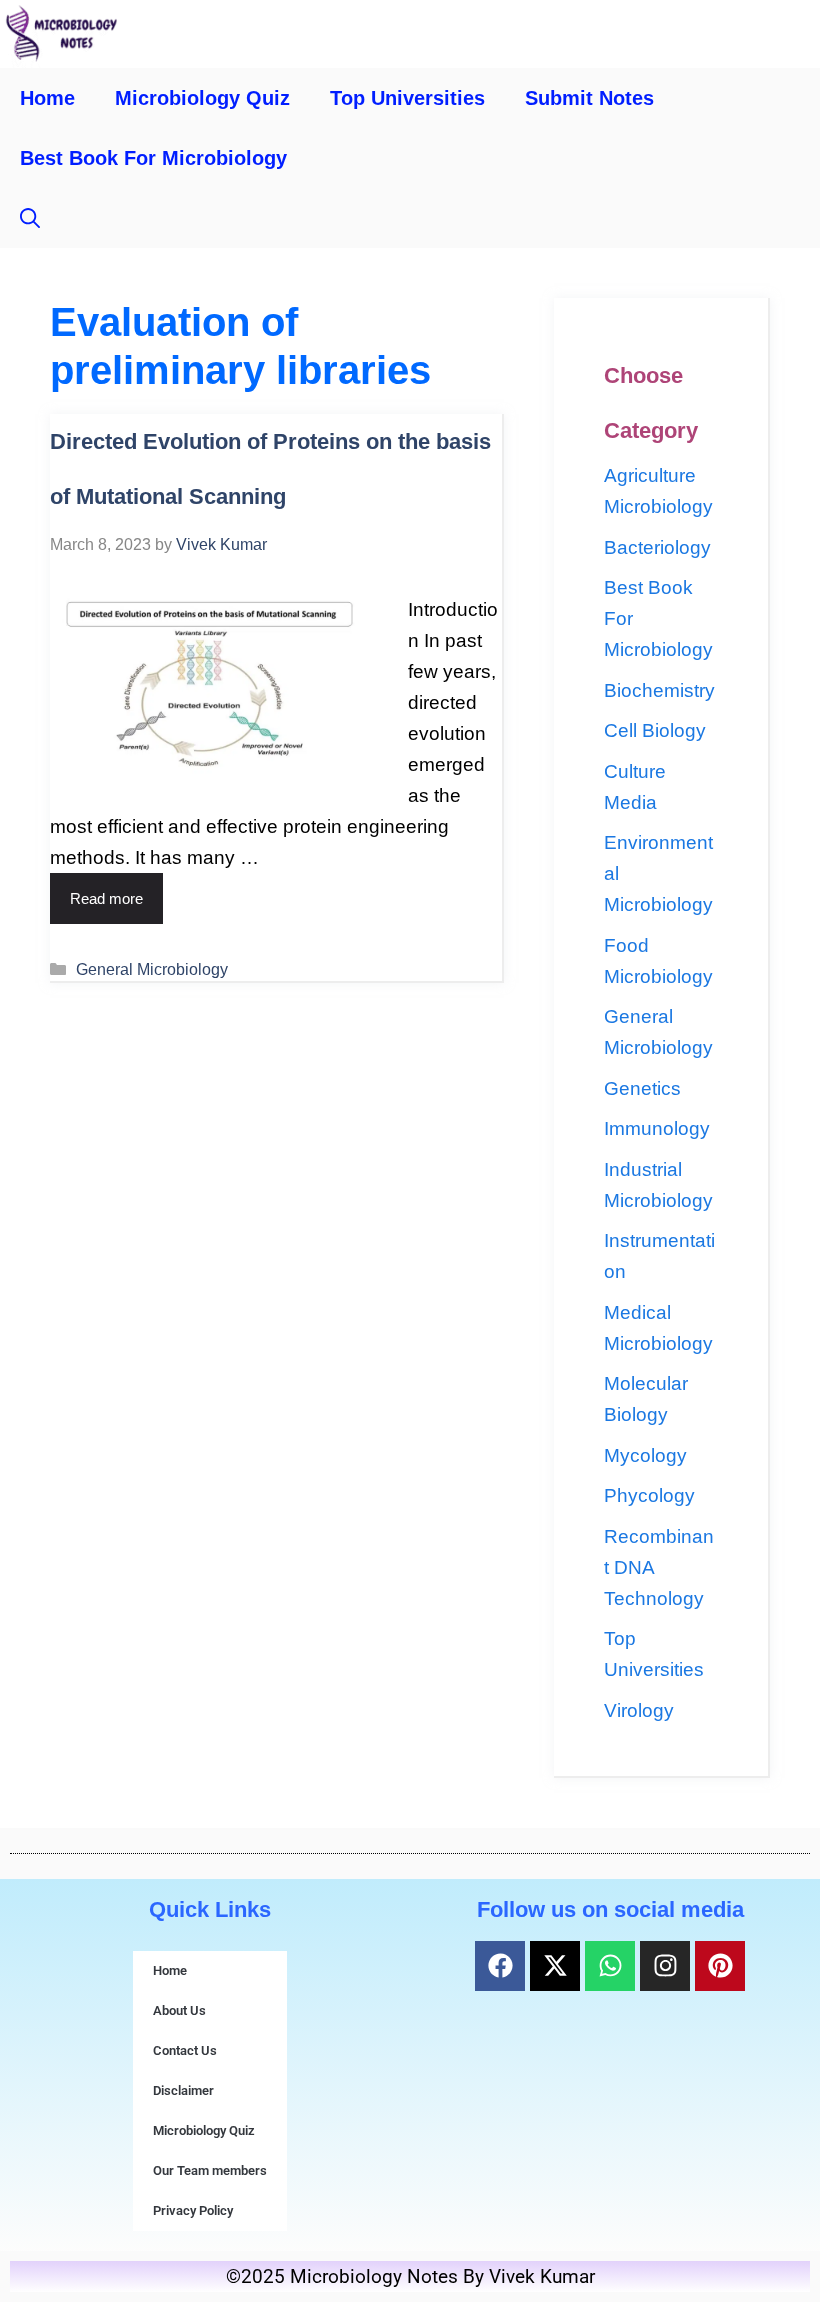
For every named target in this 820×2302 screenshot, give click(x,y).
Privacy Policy (193, 2210)
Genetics (642, 1088)
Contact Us (185, 2050)
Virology (639, 1710)
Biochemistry (659, 690)
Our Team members (210, 2170)
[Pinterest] (720, 1966)
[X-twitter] (555, 1966)
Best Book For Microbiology (153, 158)
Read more (106, 898)
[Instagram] (665, 1966)
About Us (179, 2010)
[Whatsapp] (610, 1966)
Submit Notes (589, 98)
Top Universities (407, 98)
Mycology (645, 1455)
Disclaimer (183, 2090)
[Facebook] (500, 1966)
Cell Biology (655, 730)
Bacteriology (657, 547)
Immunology (657, 1128)
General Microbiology (152, 969)
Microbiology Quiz (202, 98)
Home (47, 98)
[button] (30, 218)
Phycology (649, 1495)
